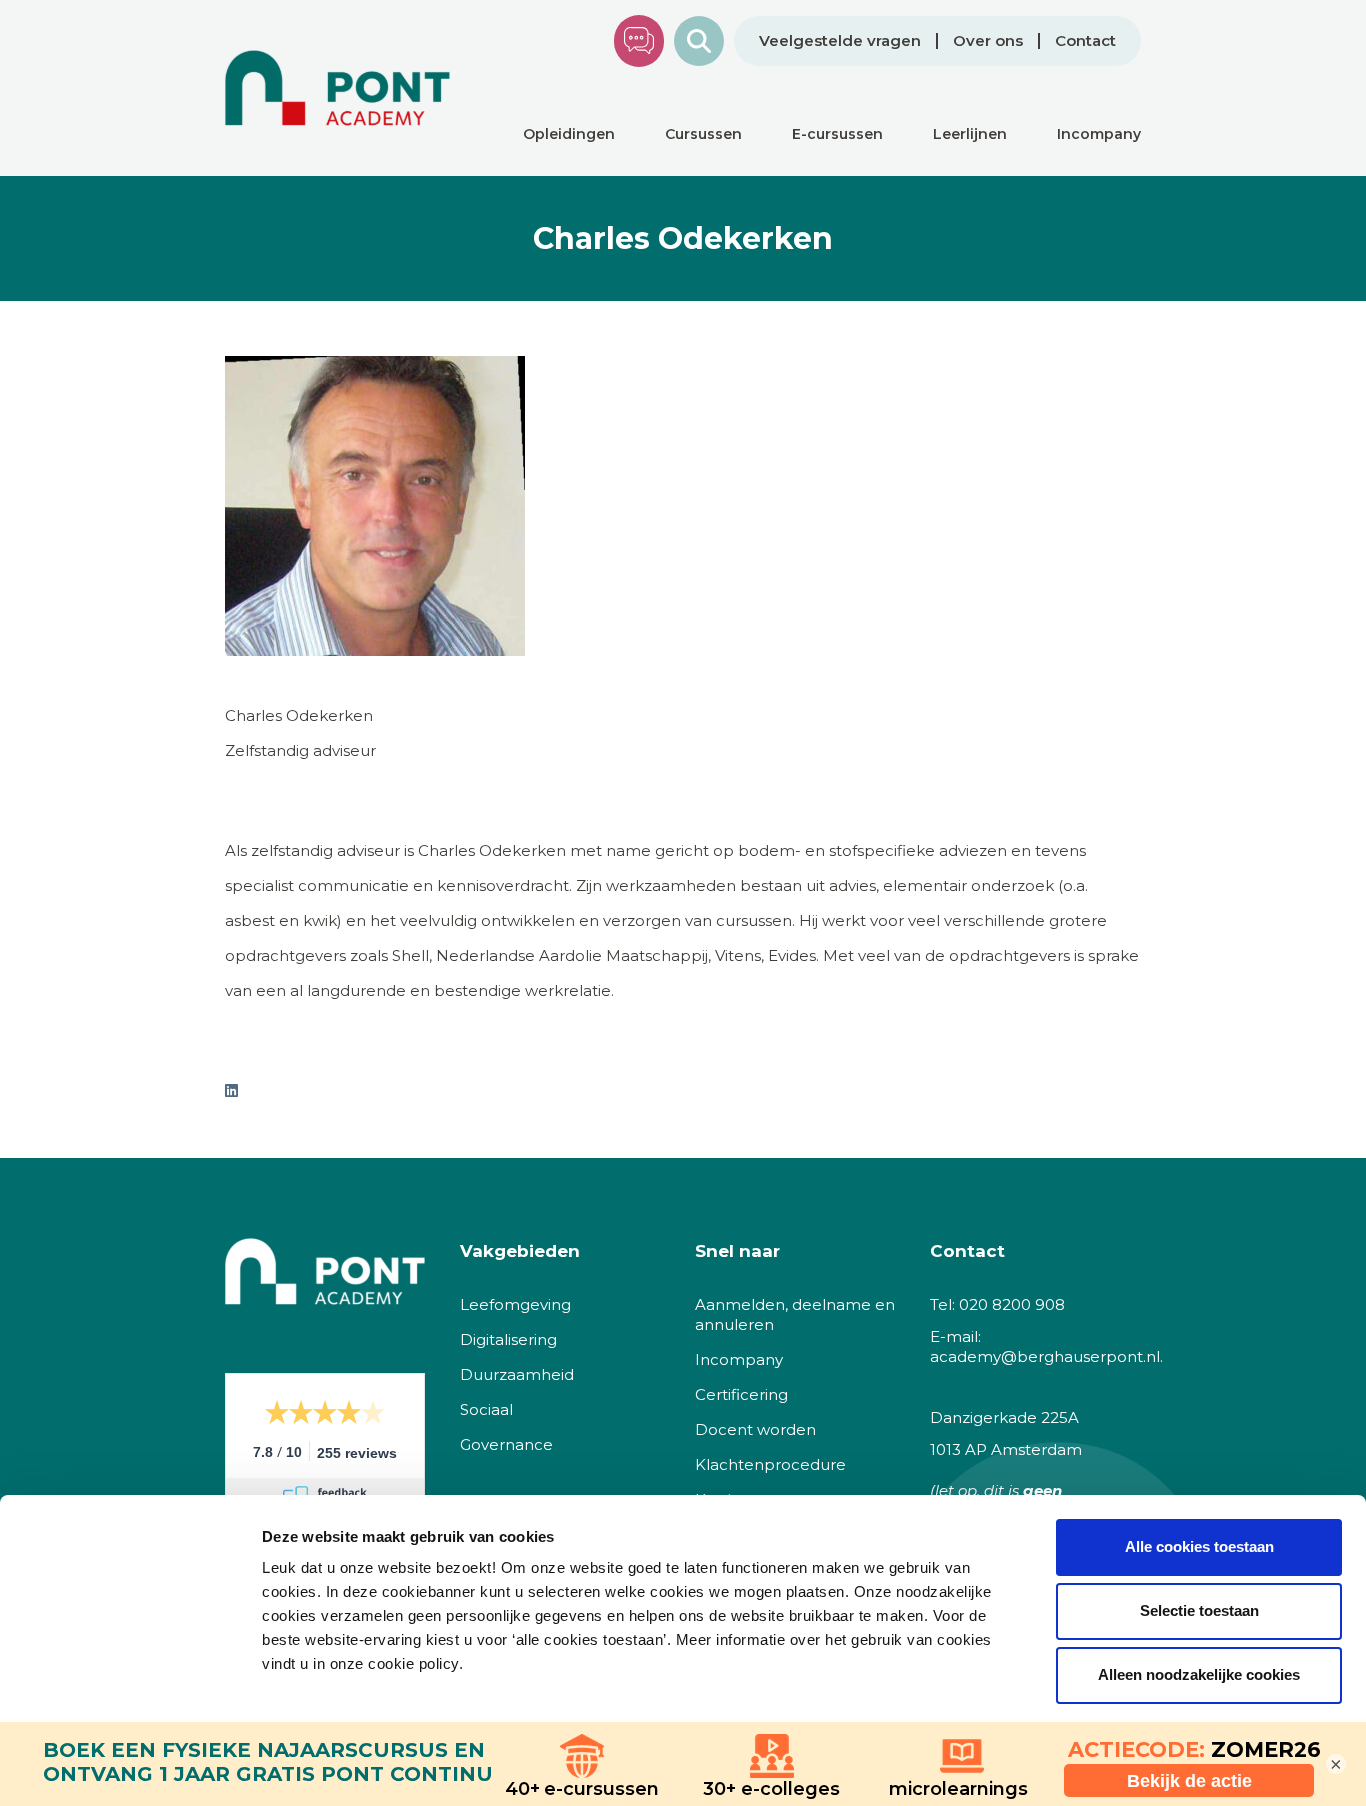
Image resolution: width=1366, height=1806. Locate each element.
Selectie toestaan (1199, 1610)
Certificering (741, 1394)
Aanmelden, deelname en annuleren (795, 1314)
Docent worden (755, 1429)
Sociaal (486, 1409)
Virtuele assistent (639, 41)
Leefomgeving (515, 1304)
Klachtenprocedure (770, 1464)
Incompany (739, 1359)
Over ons (988, 41)
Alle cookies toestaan (1199, 1546)
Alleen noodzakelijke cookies (1199, 1674)
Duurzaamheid (517, 1374)
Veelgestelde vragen (840, 41)
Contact (1085, 41)
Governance (506, 1444)
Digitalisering (508, 1339)
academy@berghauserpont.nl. (1046, 1356)
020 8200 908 (1012, 1304)
